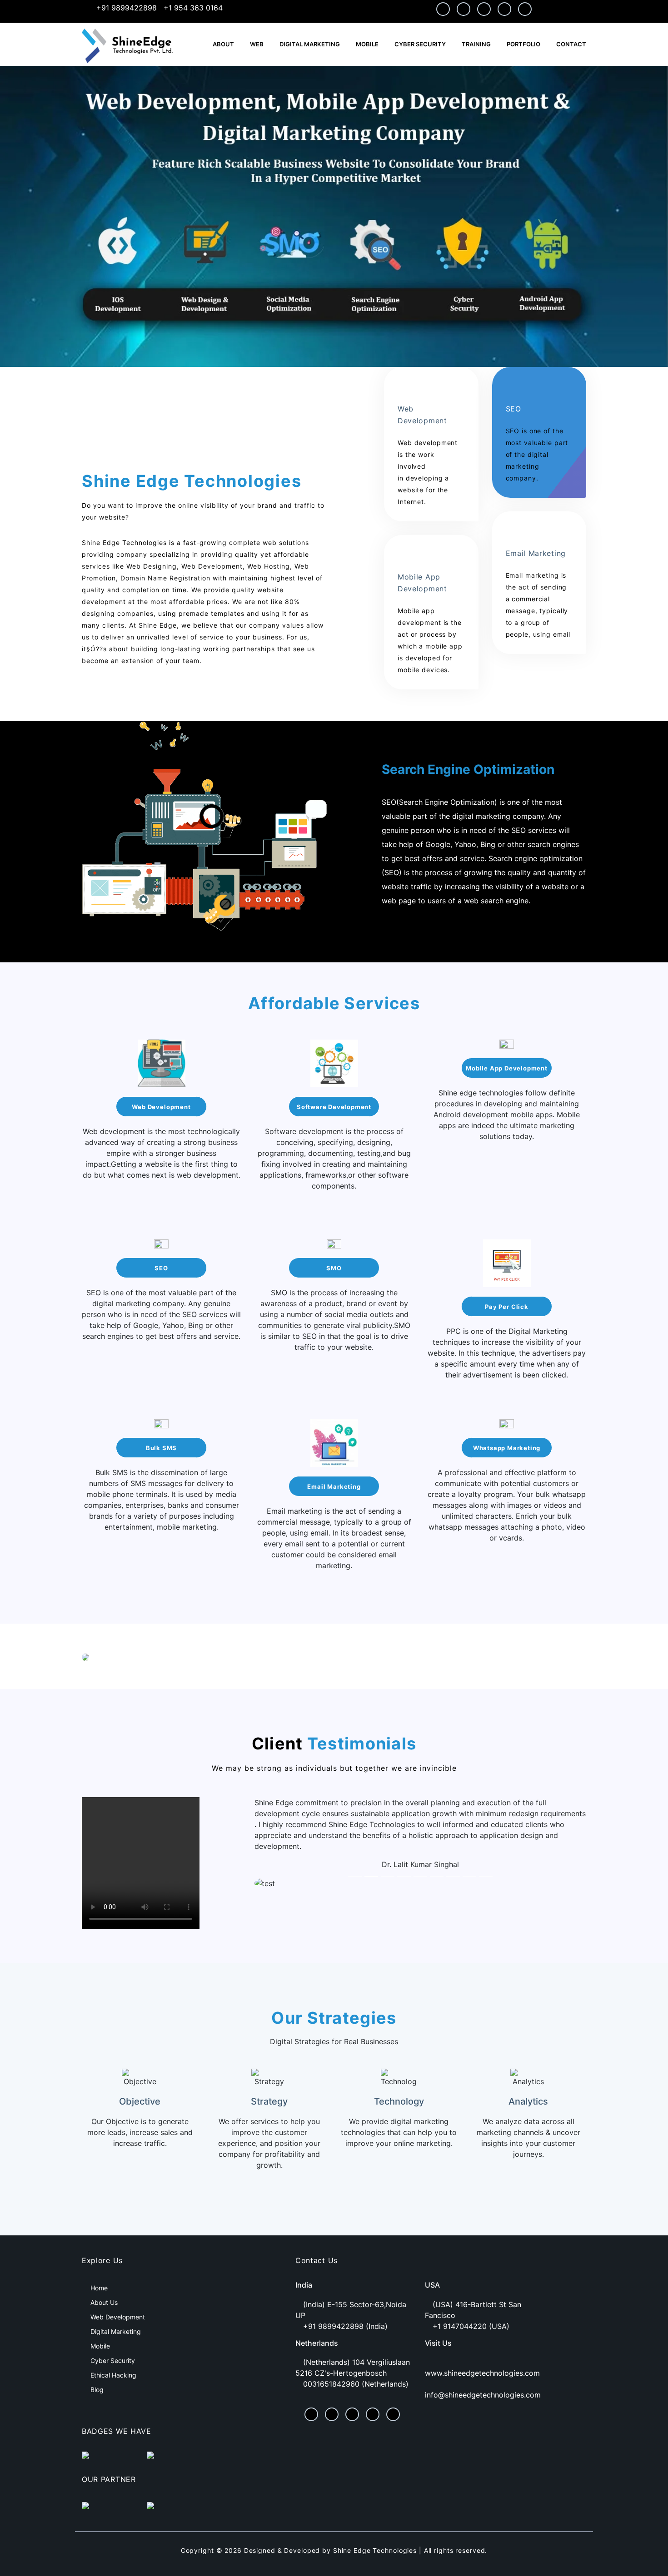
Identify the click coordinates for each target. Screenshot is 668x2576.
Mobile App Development (507, 1068)
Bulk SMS (161, 1448)
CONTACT (571, 44)
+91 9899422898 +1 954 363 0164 (158, 8)
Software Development (334, 1107)
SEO (161, 1268)
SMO (334, 1268)
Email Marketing (334, 1486)
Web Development (161, 1107)
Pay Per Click (507, 1307)
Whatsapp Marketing (507, 1448)
